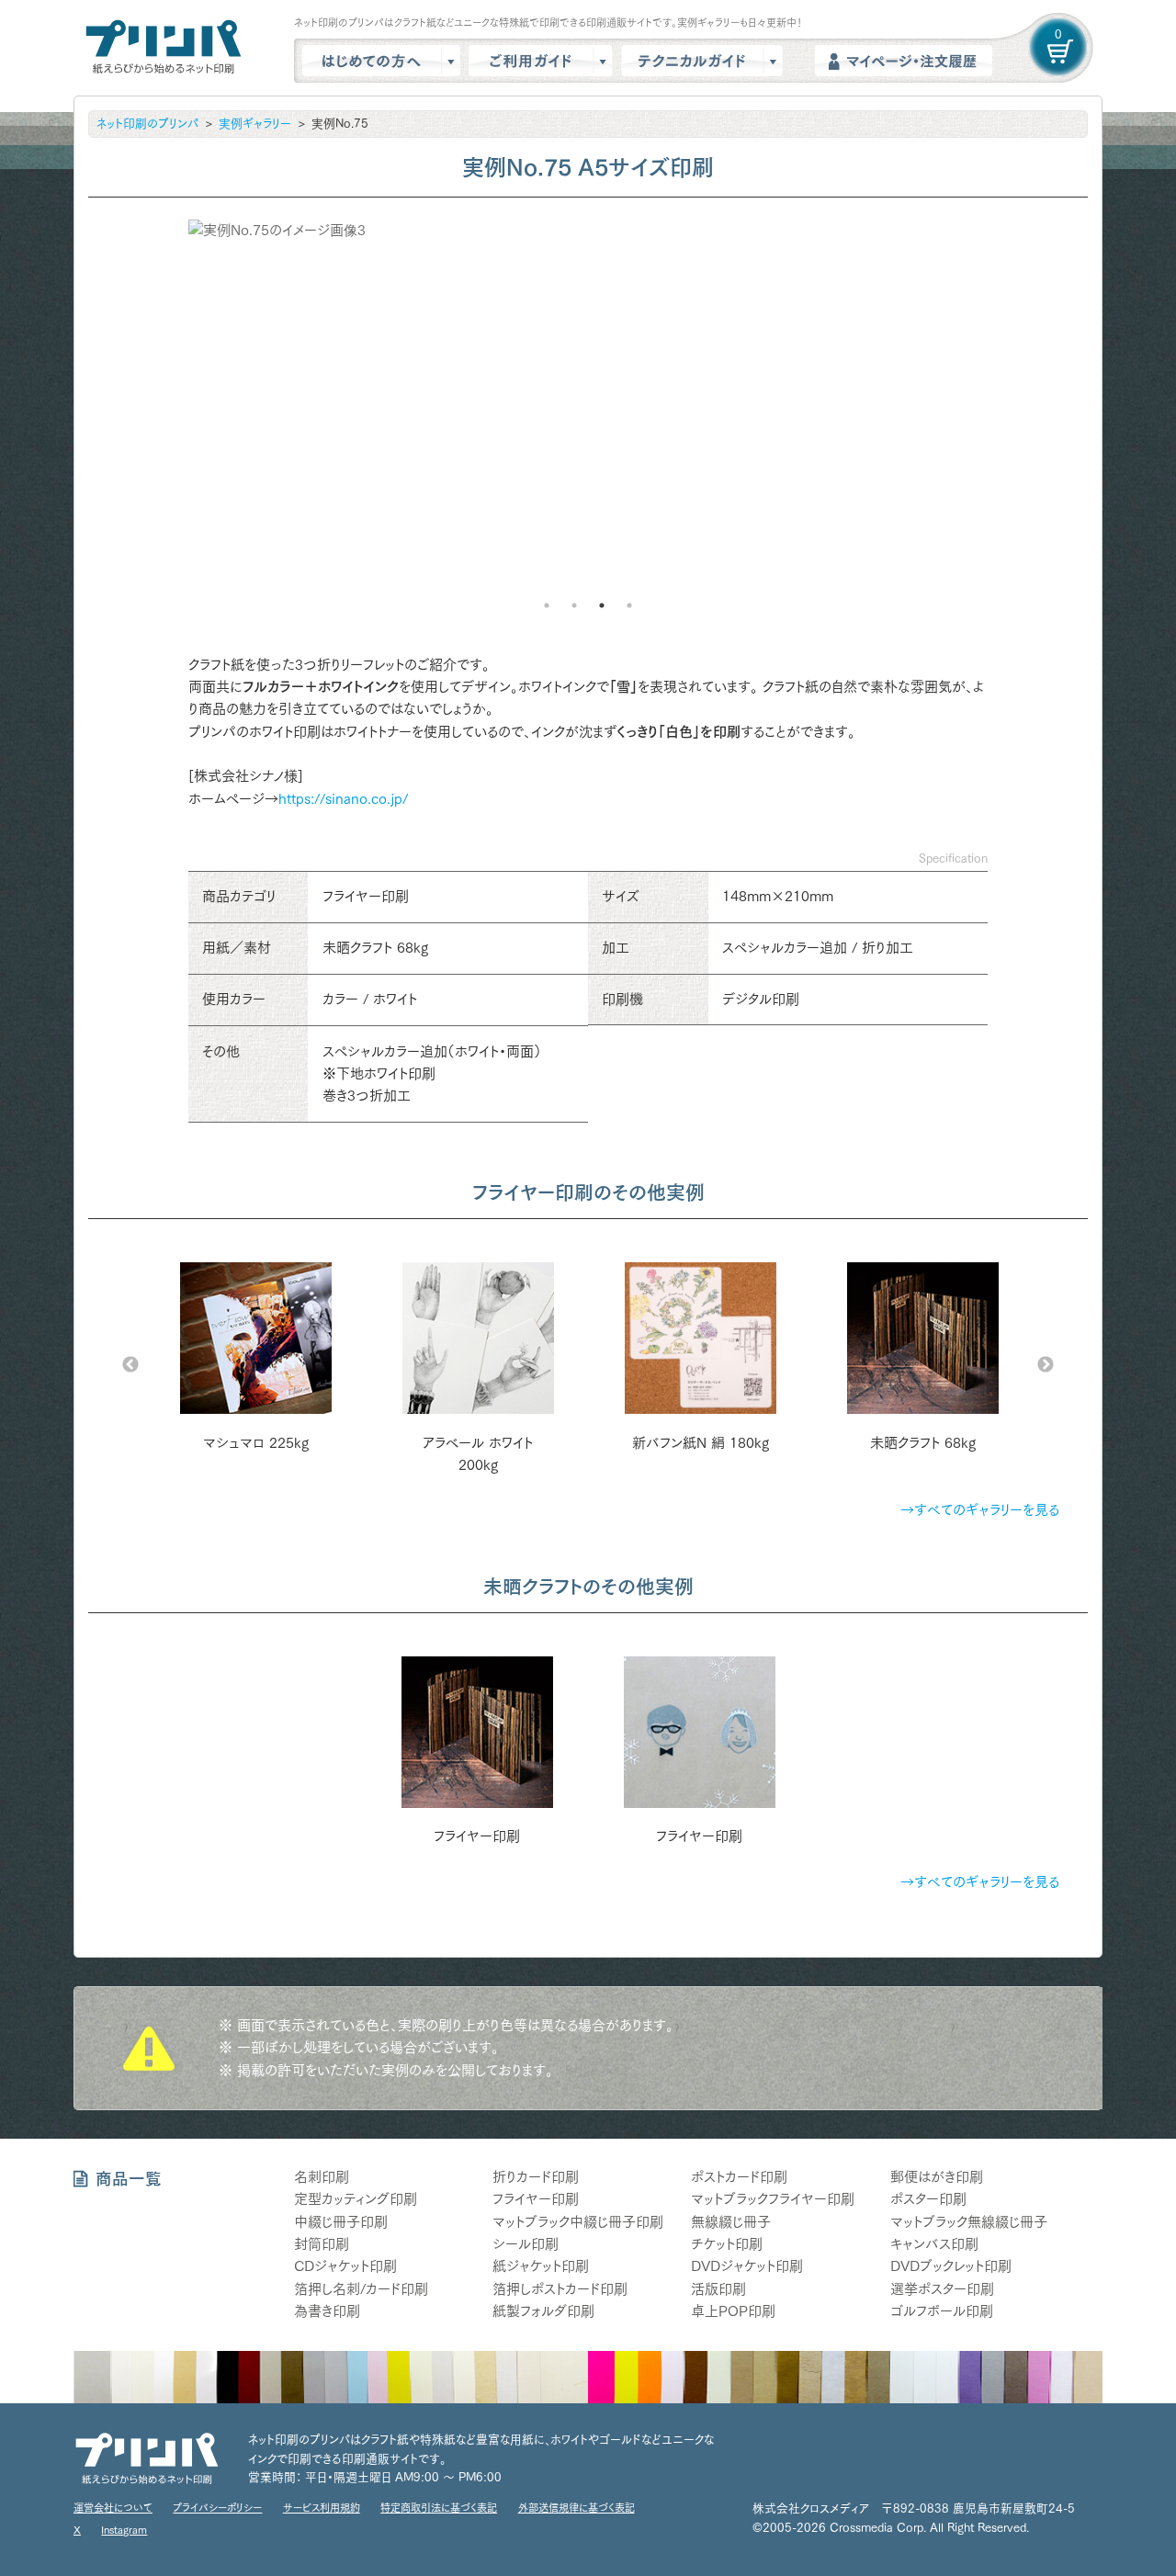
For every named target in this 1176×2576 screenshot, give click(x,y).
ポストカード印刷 (739, 2177)
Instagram (124, 2530)
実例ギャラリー (255, 124)
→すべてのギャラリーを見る (980, 1510)
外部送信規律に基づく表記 (577, 2508)
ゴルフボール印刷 (942, 2311)
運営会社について (113, 2508)
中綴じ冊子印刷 (341, 2222)
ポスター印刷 (928, 2199)
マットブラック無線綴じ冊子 (969, 2222)
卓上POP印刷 (733, 2311)
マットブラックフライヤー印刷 (773, 2199)
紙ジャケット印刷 (541, 2266)
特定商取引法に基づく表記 (439, 2508)
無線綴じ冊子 (731, 2222)
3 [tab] (602, 605)
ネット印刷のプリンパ (147, 124)
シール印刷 (526, 2244)
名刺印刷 (322, 2177)
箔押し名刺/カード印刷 (361, 2289)
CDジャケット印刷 (345, 2266)
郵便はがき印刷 (937, 2177)
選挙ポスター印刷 (942, 2289)
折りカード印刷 (536, 2177)
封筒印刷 (322, 2244)
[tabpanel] (588, 419)
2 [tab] (574, 605)
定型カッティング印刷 (356, 2199)
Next (1046, 1365)
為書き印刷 (327, 2311)
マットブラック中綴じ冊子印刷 (578, 2222)
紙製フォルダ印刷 (543, 2311)
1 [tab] (547, 605)
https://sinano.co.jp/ (343, 799)
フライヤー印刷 (536, 2199)
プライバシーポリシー (217, 2508)
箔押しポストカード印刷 (560, 2289)
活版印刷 (718, 2289)
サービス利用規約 (322, 2508)
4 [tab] (629, 605)
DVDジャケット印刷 (747, 2266)
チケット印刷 (727, 2244)
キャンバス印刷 (934, 2244)
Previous (130, 1365)
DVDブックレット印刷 (951, 2266)
